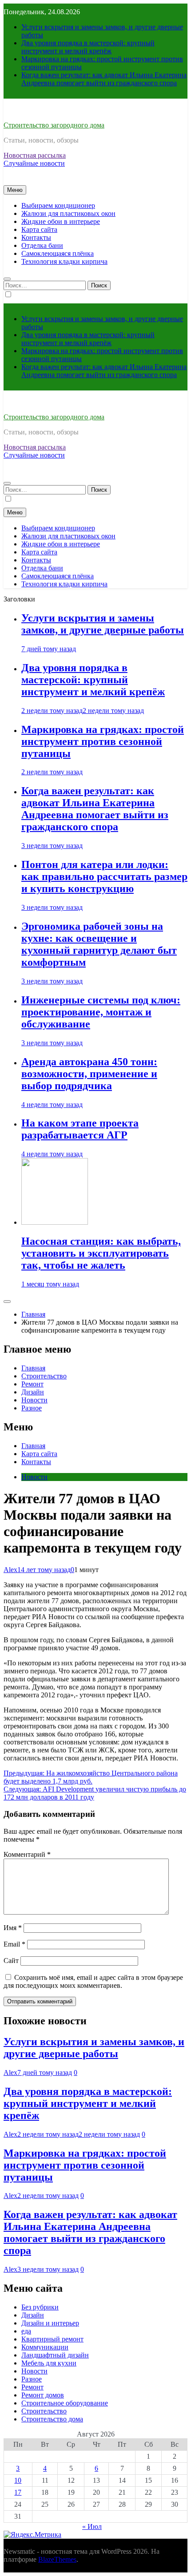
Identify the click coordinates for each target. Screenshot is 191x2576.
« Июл (92, 2526)
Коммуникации (45, 2347)
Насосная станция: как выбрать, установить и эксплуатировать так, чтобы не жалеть (101, 1253)
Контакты (36, 237)
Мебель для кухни (49, 2363)
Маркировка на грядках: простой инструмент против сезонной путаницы (103, 741)
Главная (33, 1368)
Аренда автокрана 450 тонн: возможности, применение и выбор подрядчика (89, 1074)
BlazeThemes (57, 2559)
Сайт (11, 1961)
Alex (10, 1570)
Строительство (44, 1376)
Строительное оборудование (65, 2403)
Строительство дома (52, 2419)
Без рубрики (40, 2307)
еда (26, 2331)
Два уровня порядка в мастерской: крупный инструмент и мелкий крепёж (88, 47)
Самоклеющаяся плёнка (58, 253)
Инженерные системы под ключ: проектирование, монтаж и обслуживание (101, 1012)
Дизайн (33, 1392)
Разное (32, 1408)
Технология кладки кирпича (64, 261)
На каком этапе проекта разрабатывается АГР (80, 1129)
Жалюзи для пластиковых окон (68, 213)
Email (14, 1944)
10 (18, 2480)
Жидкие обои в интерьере (61, 221)
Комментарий (27, 1854)
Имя (13, 1928)
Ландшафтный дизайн (55, 2355)
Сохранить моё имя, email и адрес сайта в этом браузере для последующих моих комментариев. (93, 1981)
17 (18, 2492)
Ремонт (32, 1384)
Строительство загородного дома (54, 125)
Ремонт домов (43, 2395)
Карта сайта (39, 229)
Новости (34, 1400)
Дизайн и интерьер (50, 2323)
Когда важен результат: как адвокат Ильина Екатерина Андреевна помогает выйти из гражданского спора (104, 79)
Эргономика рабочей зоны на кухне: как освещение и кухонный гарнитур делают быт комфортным (99, 944)
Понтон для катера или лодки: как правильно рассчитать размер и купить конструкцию (104, 876)
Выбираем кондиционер (58, 205)
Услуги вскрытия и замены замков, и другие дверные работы (103, 624)
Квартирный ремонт (52, 2339)
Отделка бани (42, 245)
